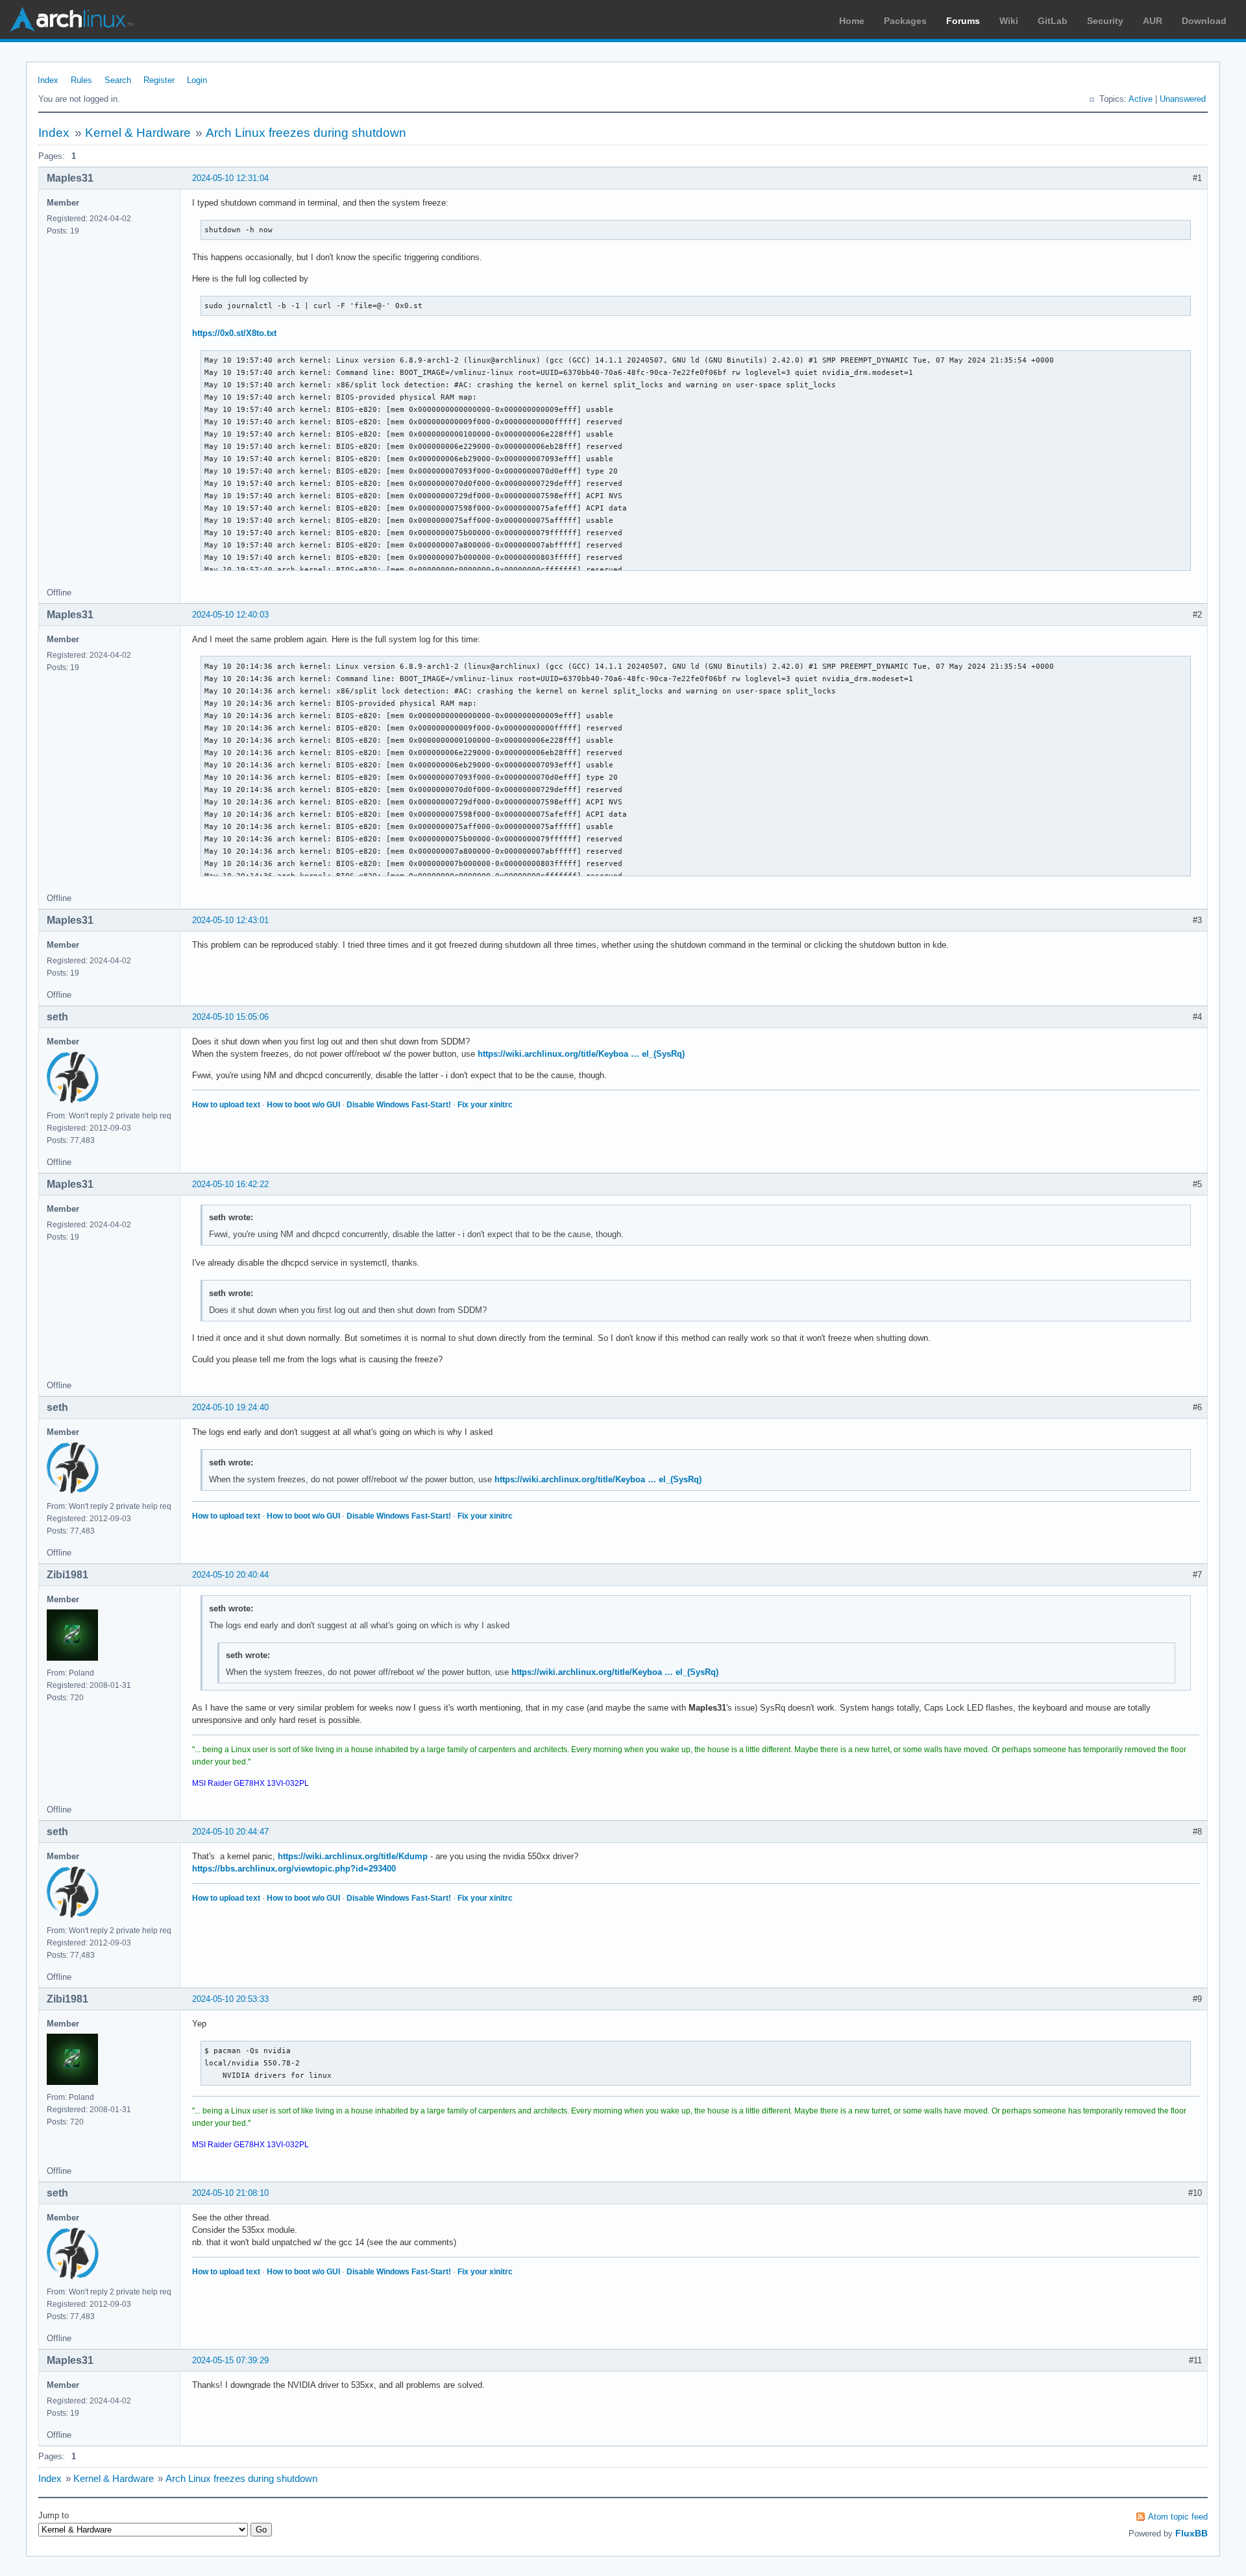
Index (48, 80)
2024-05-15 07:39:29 (230, 2360)
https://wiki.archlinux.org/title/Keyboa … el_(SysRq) (581, 1054)
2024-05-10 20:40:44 (230, 1575)
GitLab (1053, 21)
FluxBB (1191, 2533)
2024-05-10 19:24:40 (230, 1407)
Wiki (1009, 21)
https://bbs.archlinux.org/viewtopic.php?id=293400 (294, 1869)
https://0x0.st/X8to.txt (234, 333)
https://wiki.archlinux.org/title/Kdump (353, 1856)
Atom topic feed (1178, 2517)
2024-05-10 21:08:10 (230, 2193)
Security (1105, 21)
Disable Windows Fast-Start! (399, 1105)
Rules (81, 80)
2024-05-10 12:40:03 (230, 615)
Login (197, 80)
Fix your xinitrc (485, 1105)
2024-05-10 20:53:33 (230, 1999)
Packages (905, 21)
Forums (963, 21)
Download (1204, 21)
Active (1141, 99)
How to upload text (226, 1105)
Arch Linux (71, 19)
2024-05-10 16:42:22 (230, 1184)
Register (159, 80)
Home (852, 21)
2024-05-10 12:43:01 (230, 920)
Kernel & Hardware (138, 133)
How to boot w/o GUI (303, 1105)
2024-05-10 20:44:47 (230, 1832)
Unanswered (1183, 99)
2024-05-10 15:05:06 (230, 1017)
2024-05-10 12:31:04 (230, 178)
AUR (1153, 21)
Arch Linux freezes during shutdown (306, 133)
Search (118, 80)
